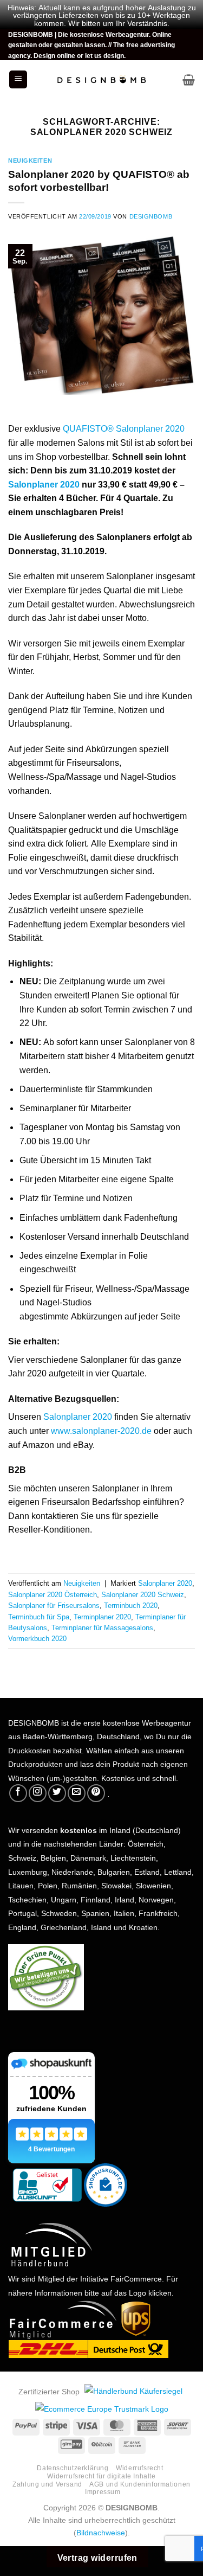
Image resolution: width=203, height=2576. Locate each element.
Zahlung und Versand (47, 2483)
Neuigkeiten (30, 160)
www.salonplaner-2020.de (101, 1430)
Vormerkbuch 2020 (37, 1638)
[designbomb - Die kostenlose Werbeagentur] (102, 80)
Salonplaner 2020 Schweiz (143, 1594)
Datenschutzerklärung (73, 2467)
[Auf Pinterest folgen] (96, 1793)
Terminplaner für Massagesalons (102, 1627)
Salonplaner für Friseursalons (54, 1604)
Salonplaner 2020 (44, 483)
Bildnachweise (101, 2532)
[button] (18, 79)
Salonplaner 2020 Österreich (53, 1594)
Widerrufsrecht (140, 2467)
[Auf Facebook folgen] (18, 1793)
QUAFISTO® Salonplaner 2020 (124, 427)
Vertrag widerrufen (97, 2556)
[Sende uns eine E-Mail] (77, 1793)
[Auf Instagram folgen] (38, 1793)
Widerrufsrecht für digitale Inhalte (101, 2475)
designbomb (151, 216)
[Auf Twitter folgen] (57, 1793)
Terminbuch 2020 (131, 1604)
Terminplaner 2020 (102, 1616)
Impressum (103, 2491)
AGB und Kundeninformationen (140, 2483)
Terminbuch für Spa (39, 1616)
